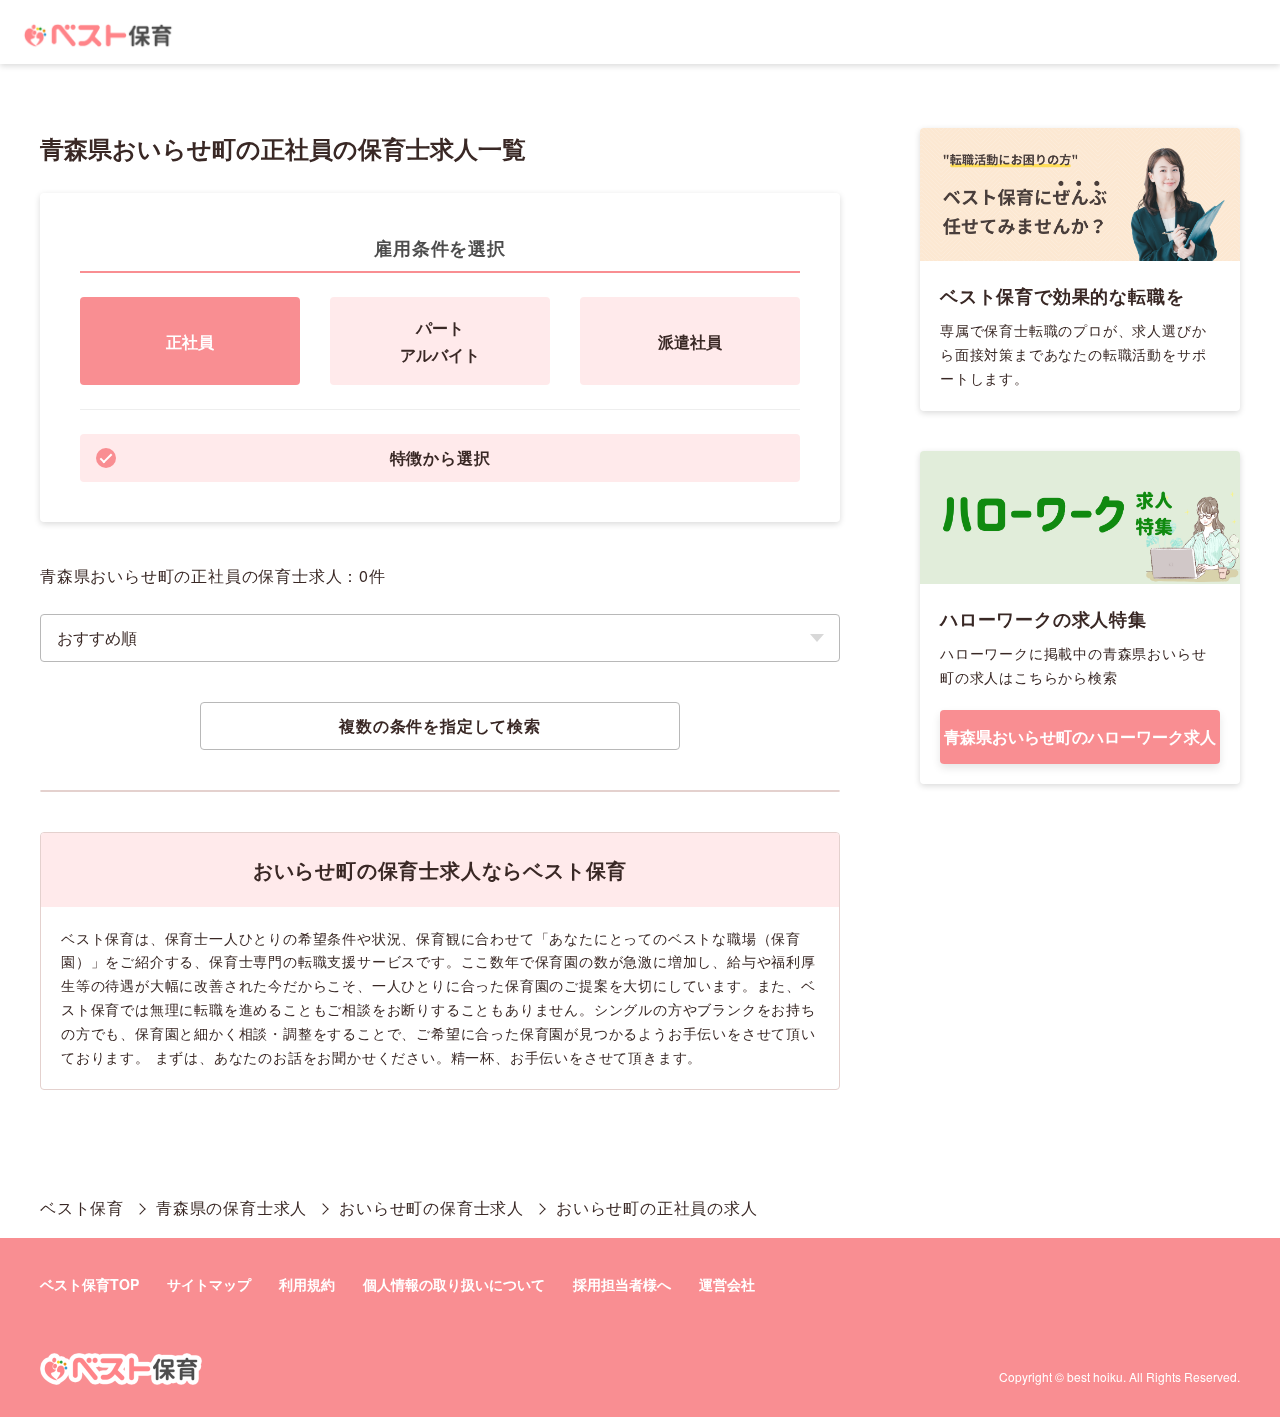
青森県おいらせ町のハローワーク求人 (1080, 736)
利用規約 (307, 1284)
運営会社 (727, 1284)
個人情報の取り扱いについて (454, 1284)
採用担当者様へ (622, 1284)
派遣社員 (690, 341)
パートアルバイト (440, 341)
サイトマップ (209, 1284)
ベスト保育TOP (89, 1284)
